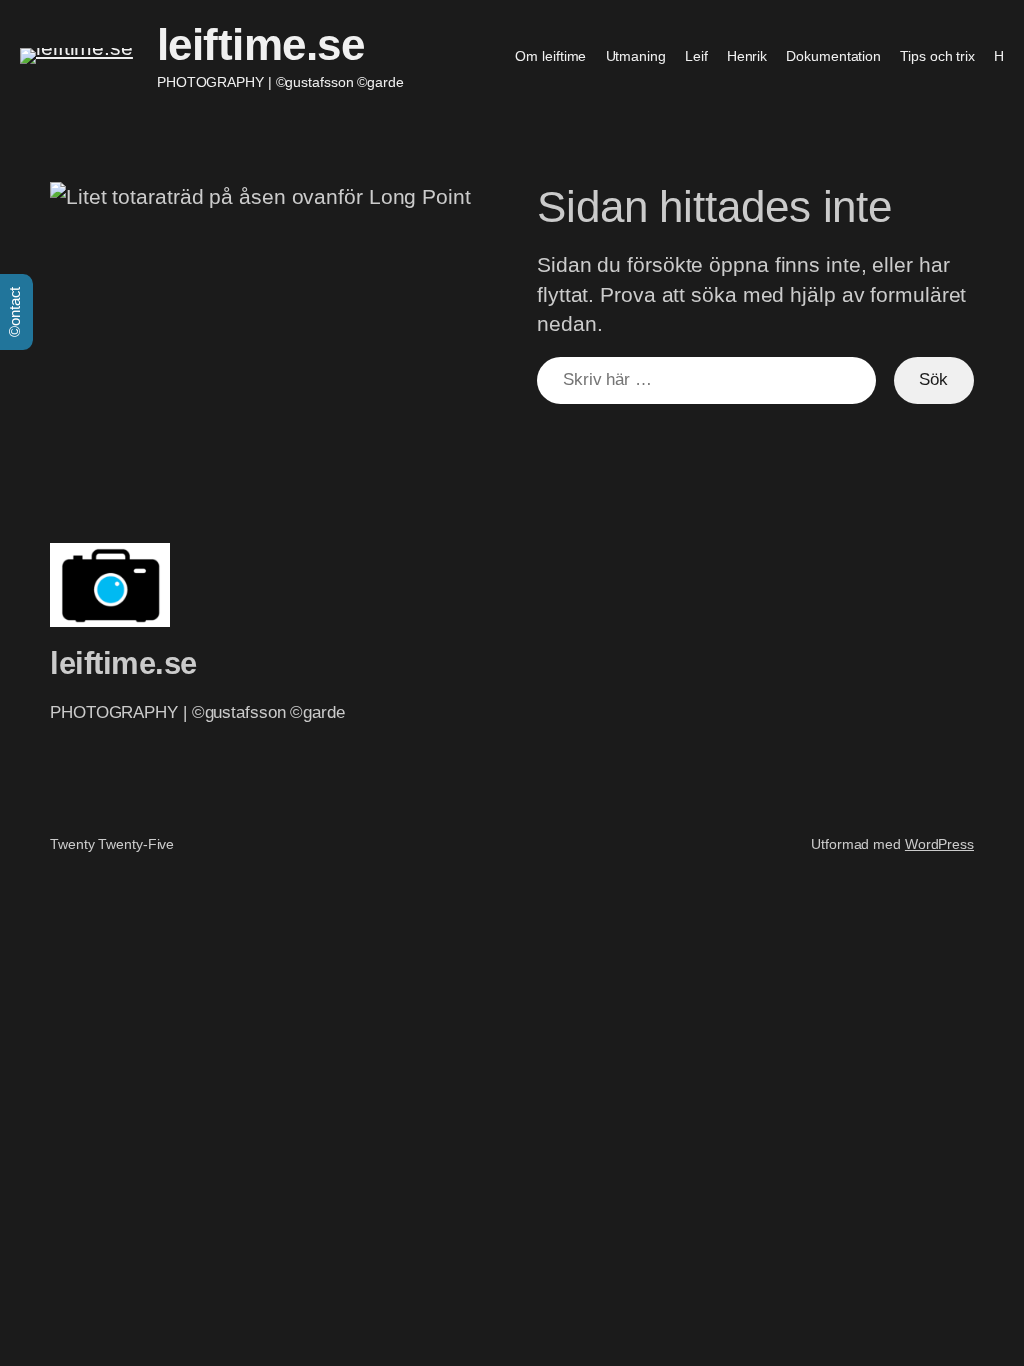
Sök (933, 379)
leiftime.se (261, 44)
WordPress (939, 844)
